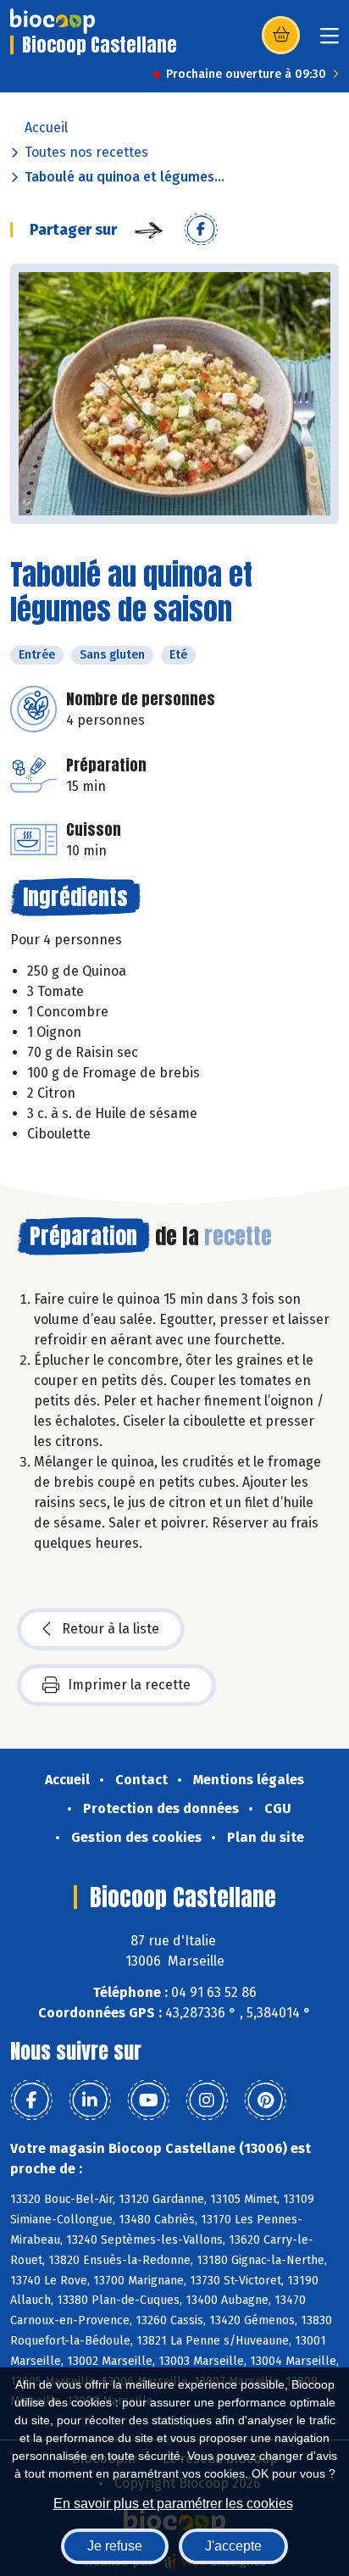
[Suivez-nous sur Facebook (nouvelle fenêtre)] (31, 2100)
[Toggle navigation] (330, 41)
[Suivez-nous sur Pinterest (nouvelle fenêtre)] (265, 2100)
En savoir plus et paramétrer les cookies (173, 2504)
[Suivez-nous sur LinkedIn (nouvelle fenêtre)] (90, 2100)
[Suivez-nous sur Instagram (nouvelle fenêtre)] (207, 2100)
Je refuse (115, 2546)
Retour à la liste (111, 1629)
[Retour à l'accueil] (53, 21)
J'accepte (233, 2546)
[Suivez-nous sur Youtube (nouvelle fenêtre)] (148, 2100)
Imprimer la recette (129, 1685)
